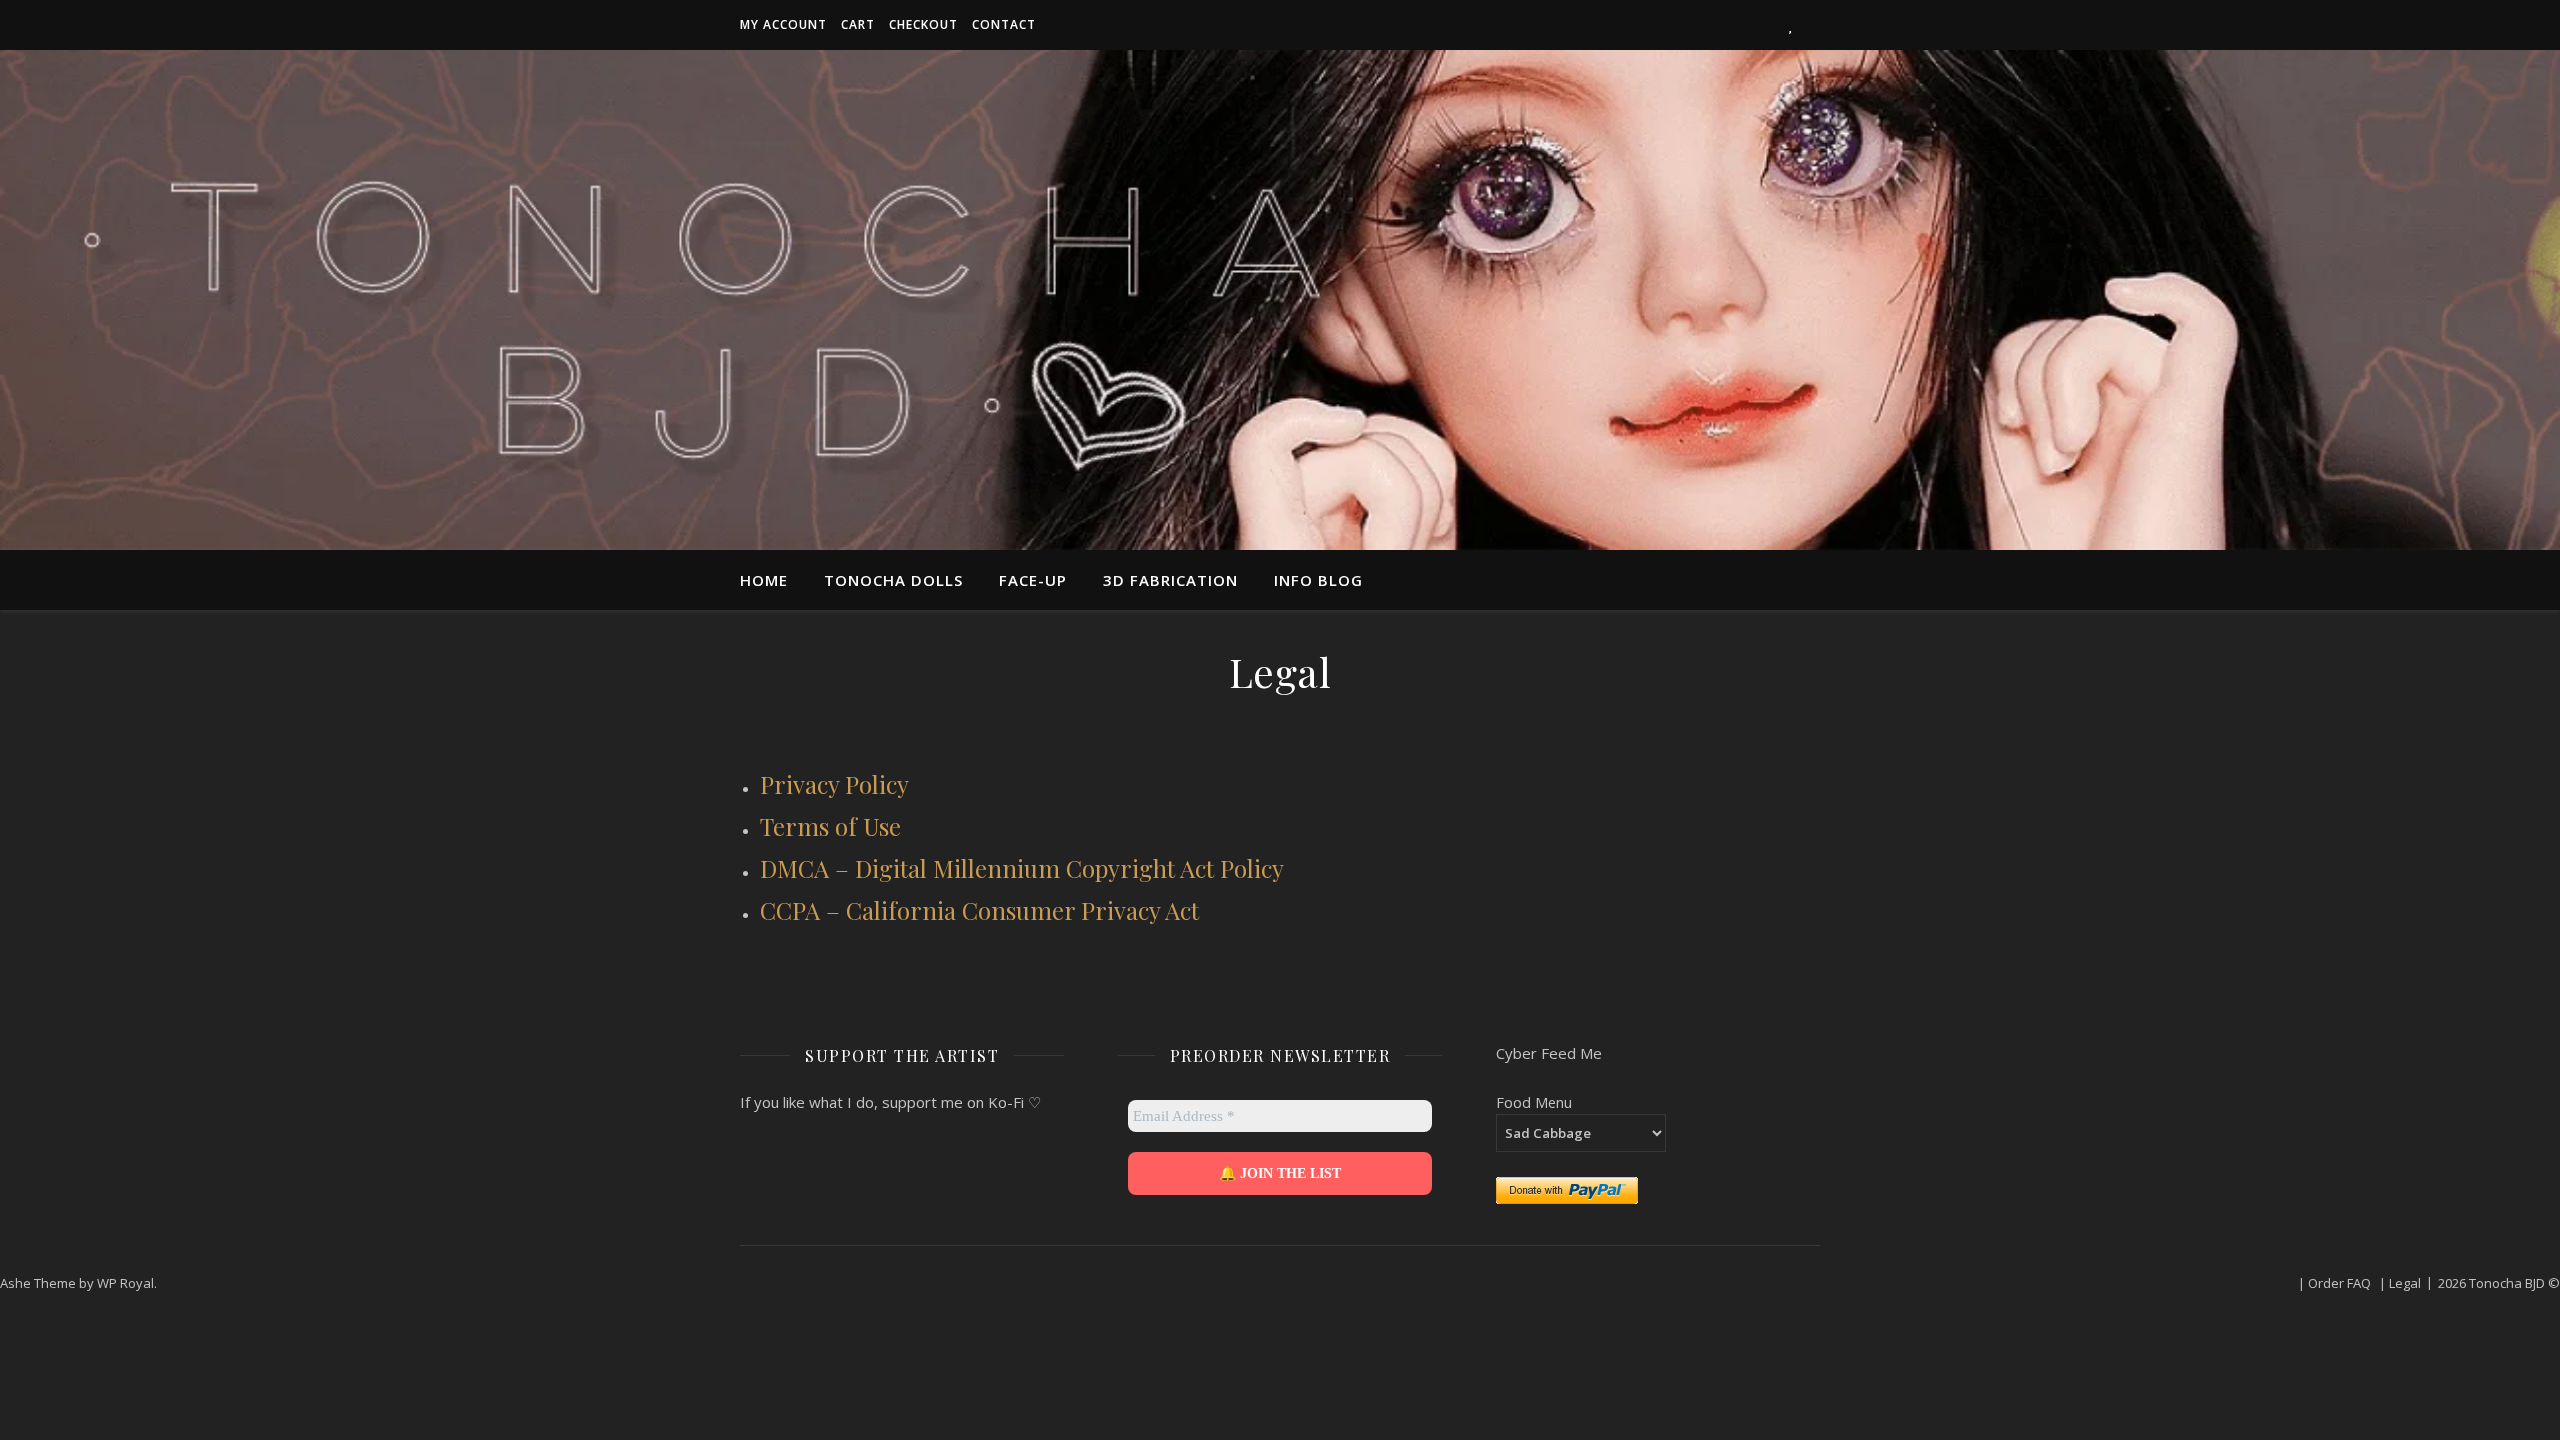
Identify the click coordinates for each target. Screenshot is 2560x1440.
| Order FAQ (2334, 1283)
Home (764, 580)
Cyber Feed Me (1549, 1053)
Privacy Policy (834, 784)
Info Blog (1318, 580)
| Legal (2400, 1283)
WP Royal (125, 1283)
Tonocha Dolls (893, 580)
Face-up (1033, 580)
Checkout (923, 24)
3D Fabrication (1170, 580)
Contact (1004, 24)
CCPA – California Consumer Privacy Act (979, 910)
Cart (858, 24)
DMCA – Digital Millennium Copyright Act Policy (1022, 868)
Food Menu (1534, 1102)
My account (783, 24)
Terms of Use (830, 826)
